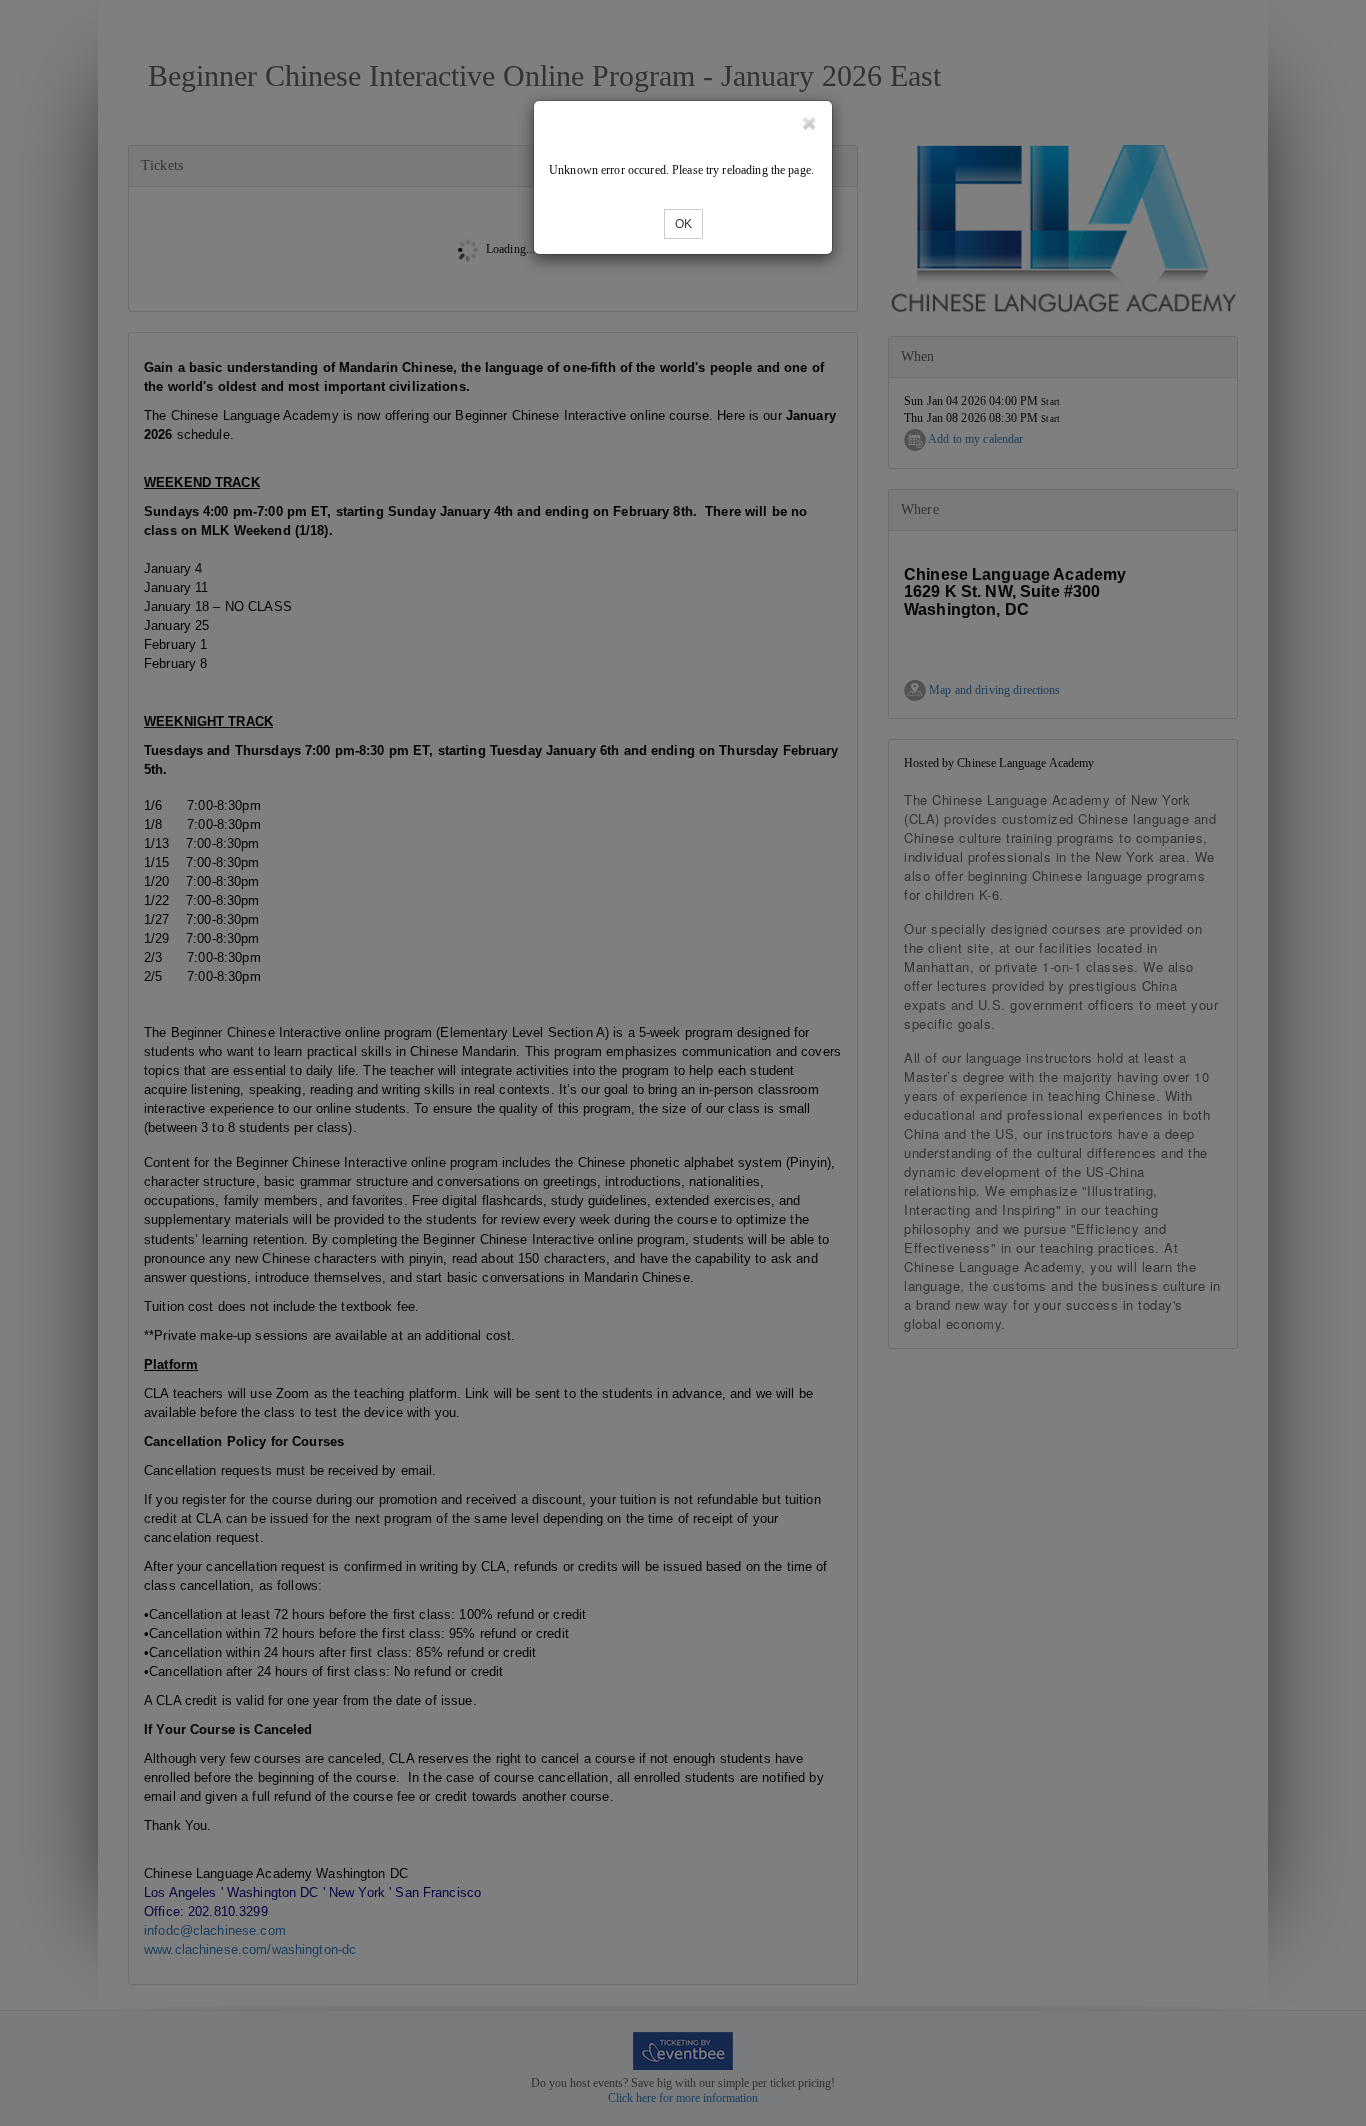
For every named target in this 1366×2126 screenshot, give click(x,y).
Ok (683, 224)
